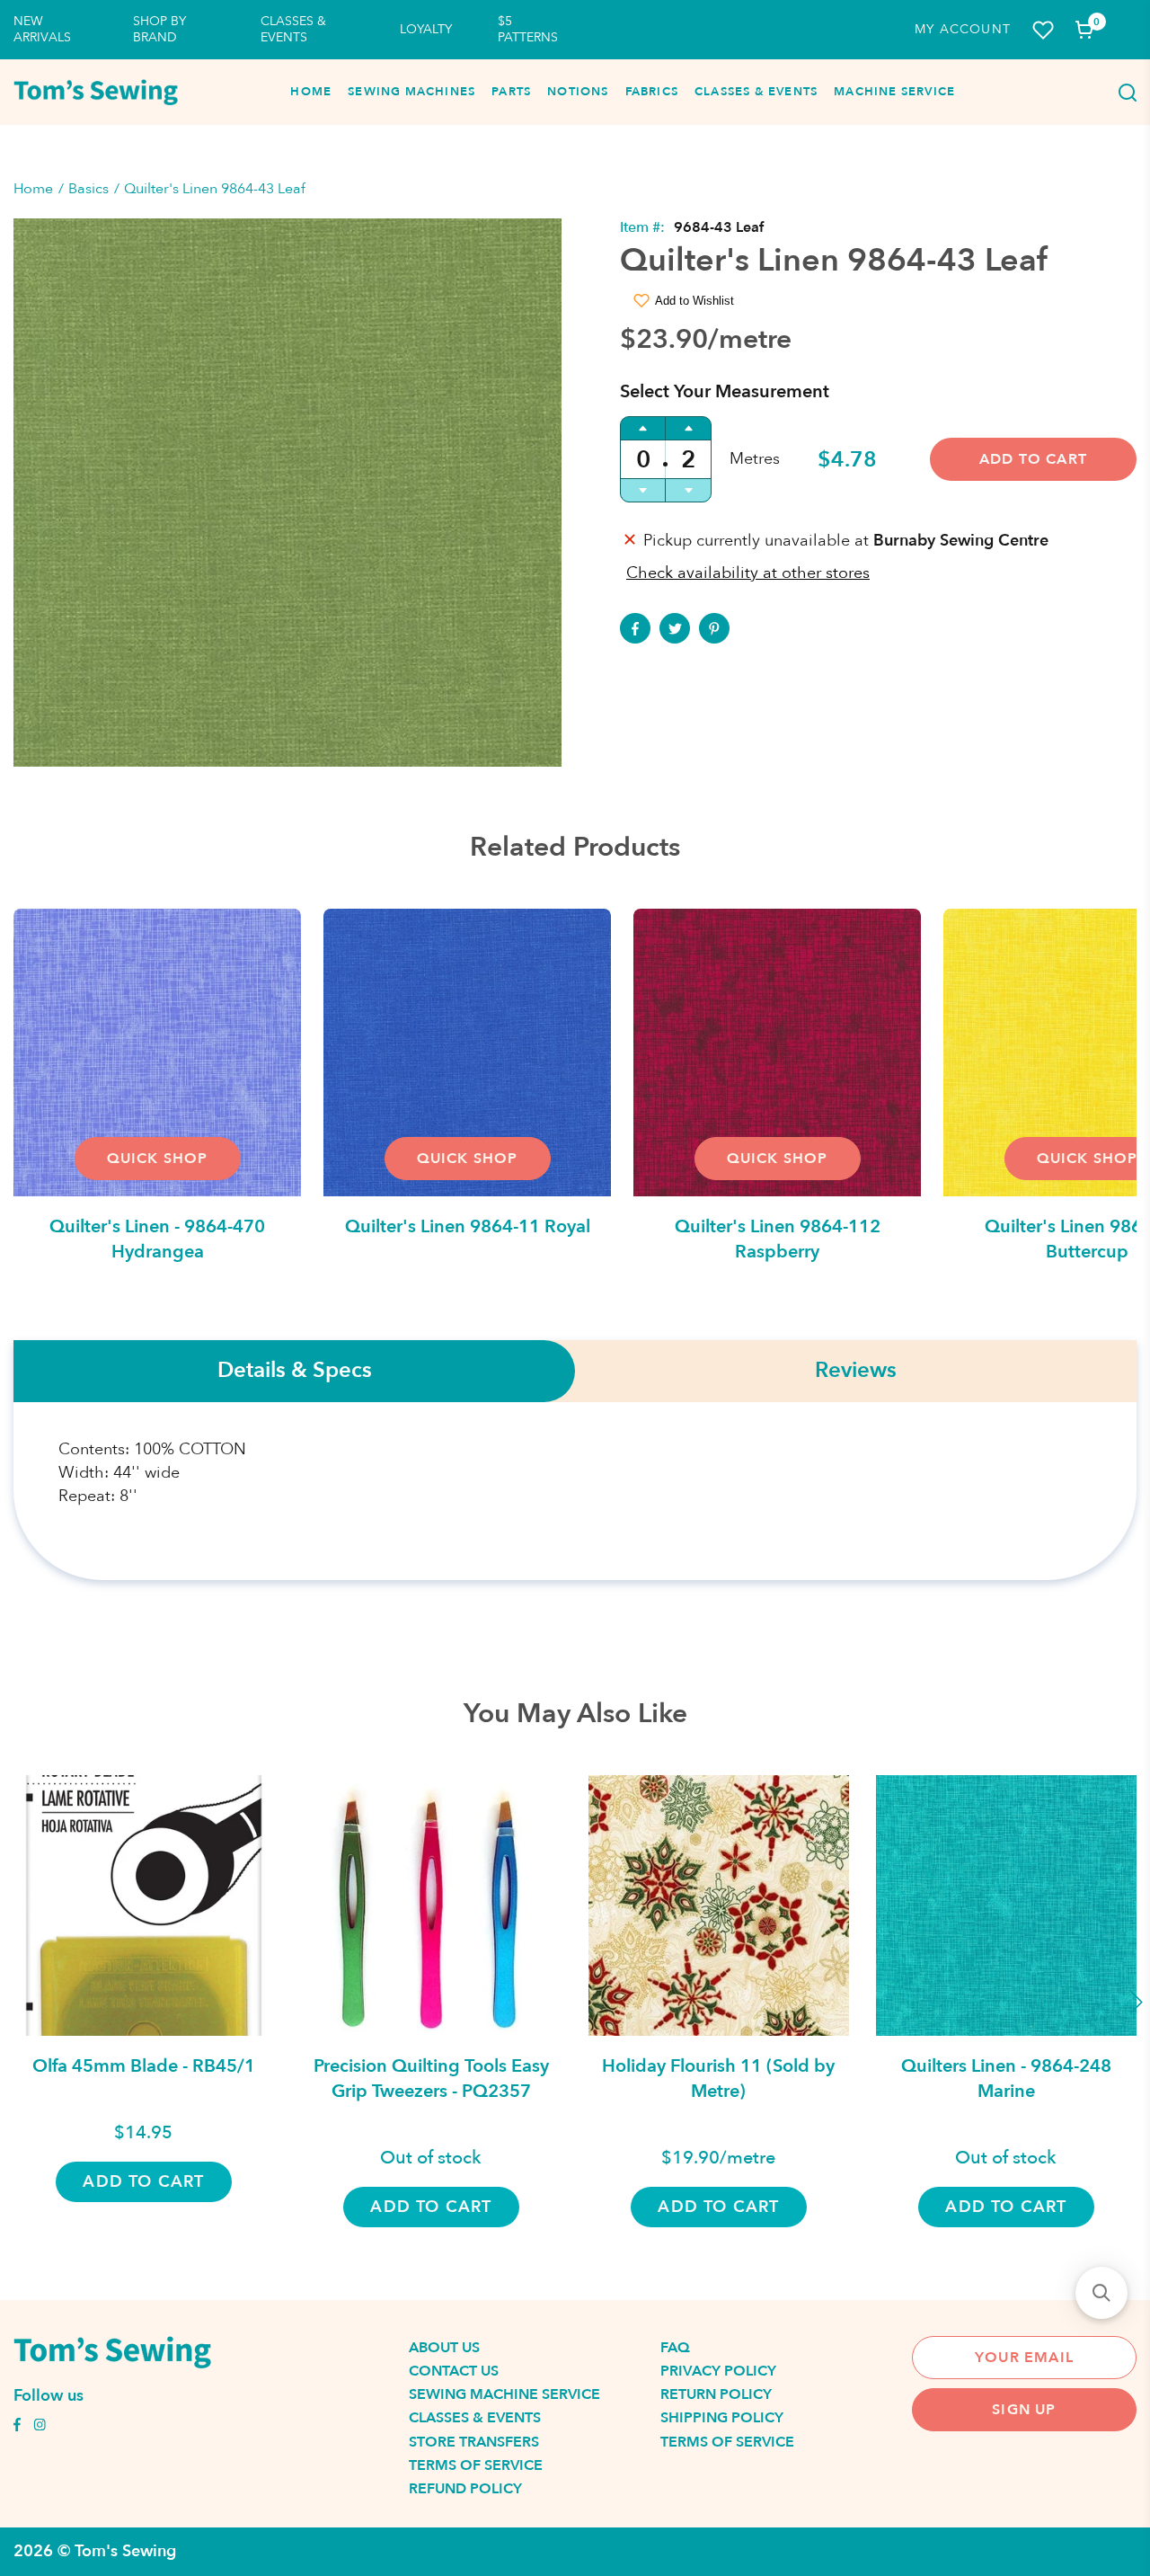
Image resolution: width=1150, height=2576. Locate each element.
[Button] (1122, 93)
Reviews (856, 1371)
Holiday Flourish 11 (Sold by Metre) (718, 2079)
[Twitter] (675, 628)
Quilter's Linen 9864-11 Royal (468, 1226)
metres (755, 459)
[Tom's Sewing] (96, 93)
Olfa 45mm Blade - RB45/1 (144, 2066)
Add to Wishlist (694, 301)
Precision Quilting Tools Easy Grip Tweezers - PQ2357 (431, 2079)
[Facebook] (635, 628)
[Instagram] (40, 2427)
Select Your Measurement (725, 391)
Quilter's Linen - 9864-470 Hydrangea (157, 1239)
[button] (1101, 2293)
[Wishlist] (1043, 30)
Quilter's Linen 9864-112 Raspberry (778, 1239)
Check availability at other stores (748, 573)
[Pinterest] (714, 628)
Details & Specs (295, 1371)
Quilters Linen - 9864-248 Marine (1006, 2079)
